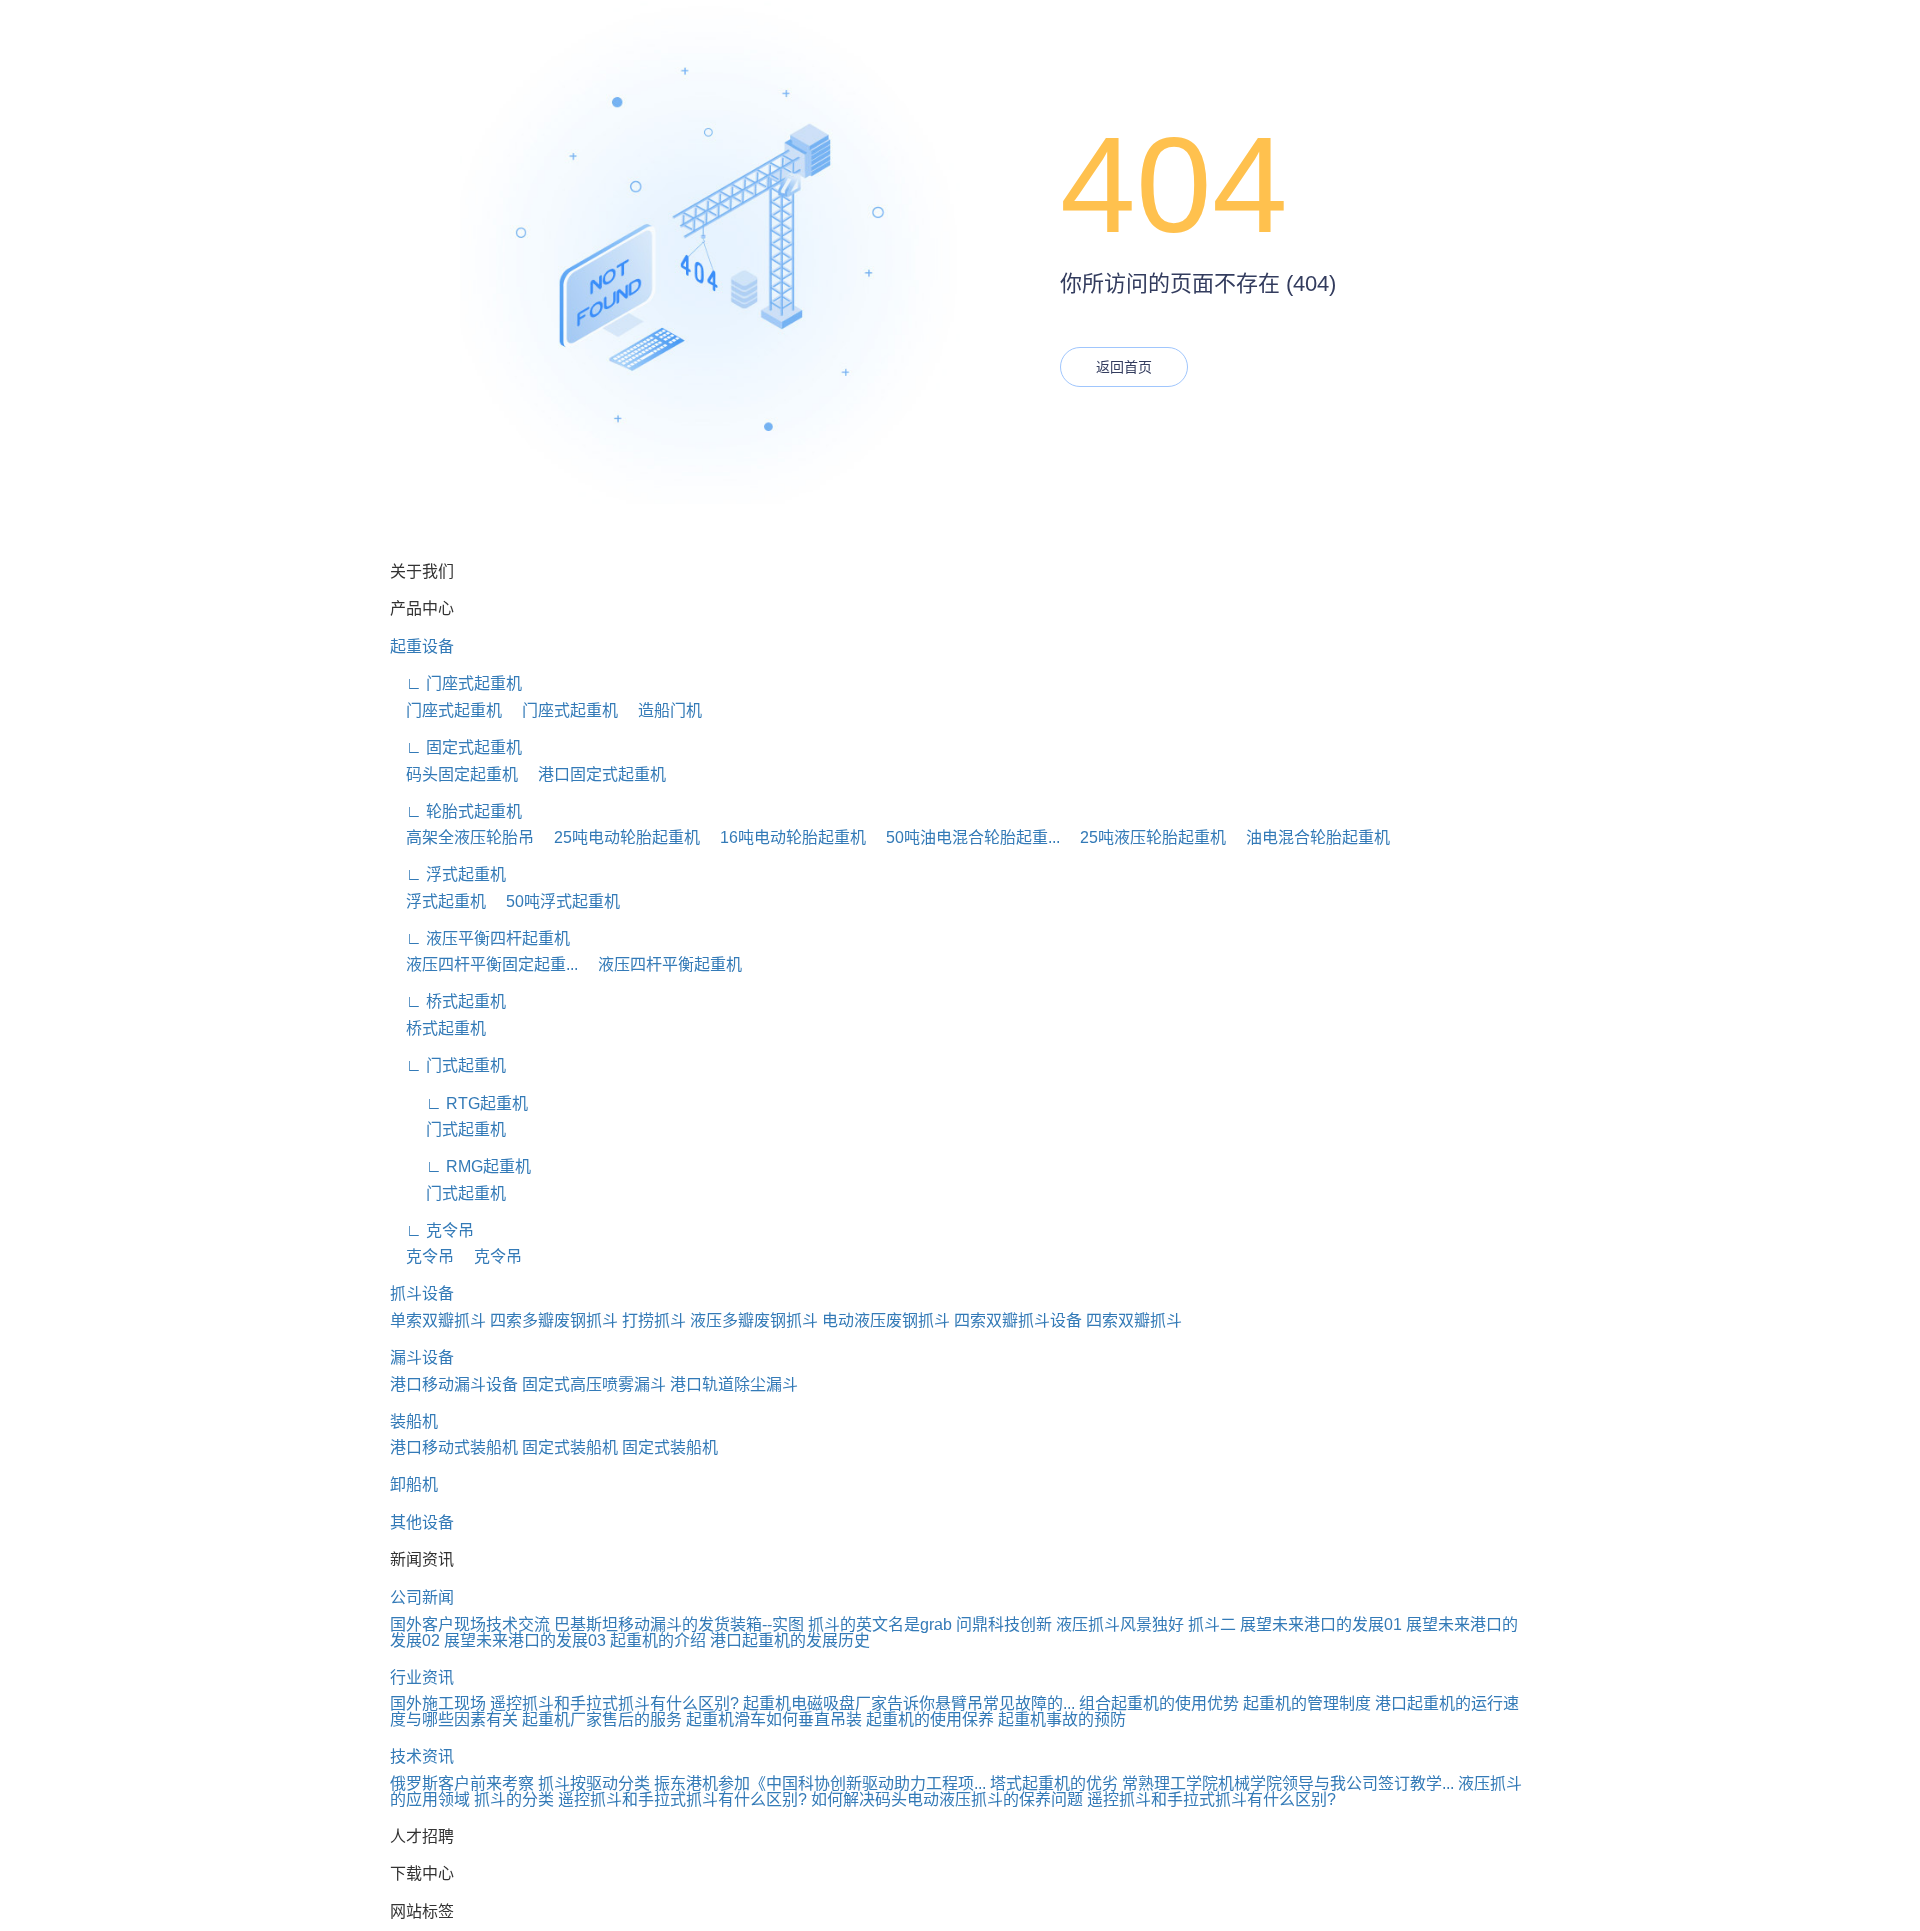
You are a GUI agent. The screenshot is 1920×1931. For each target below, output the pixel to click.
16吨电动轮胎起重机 (785, 837)
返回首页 (1124, 367)
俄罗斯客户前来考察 (462, 1783)
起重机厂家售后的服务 (602, 1719)
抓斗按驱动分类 (594, 1783)
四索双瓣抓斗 (1134, 1320)
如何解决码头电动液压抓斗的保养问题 (947, 1799)
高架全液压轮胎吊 (462, 837)
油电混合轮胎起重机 (1310, 837)
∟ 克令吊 (432, 1230)
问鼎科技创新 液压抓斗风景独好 (1070, 1624)
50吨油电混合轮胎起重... (965, 837)
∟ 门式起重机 (448, 1065)
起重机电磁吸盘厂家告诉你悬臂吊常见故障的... (909, 1703)
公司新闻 (422, 1597)
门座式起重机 (446, 710)
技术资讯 (422, 1756)
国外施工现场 (438, 1703)
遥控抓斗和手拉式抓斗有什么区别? (614, 1703)
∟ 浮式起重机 (448, 874)
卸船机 (414, 1484)
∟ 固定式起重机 (456, 747)
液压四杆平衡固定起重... (484, 964)
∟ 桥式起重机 (448, 1001)
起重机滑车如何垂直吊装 (774, 1719)
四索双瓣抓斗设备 (1018, 1320)
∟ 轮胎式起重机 (456, 811)
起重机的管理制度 (1307, 1703)
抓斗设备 (422, 1293)
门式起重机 (448, 1129)
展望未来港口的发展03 (525, 1640)
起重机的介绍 (658, 1640)
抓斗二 (1212, 1624)
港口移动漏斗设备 (454, 1384)
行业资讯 (422, 1677)
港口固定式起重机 (594, 774)
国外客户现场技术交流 (470, 1624)
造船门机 (662, 710)
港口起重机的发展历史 (790, 1640)
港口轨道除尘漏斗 (734, 1384)
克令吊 (422, 1256)
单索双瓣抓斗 (438, 1320)
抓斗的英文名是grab (880, 1624)
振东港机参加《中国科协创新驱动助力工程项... (820, 1783)
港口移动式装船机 (454, 1447)
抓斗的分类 (514, 1799)
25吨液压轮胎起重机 (1145, 837)
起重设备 (422, 646)
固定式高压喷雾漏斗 (594, 1384)
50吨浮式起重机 (555, 901)
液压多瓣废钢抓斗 (754, 1320)
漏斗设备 (422, 1357)
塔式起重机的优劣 (1054, 1783)
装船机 (414, 1421)
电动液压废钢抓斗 (886, 1320)
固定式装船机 (570, 1447)
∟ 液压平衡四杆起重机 (480, 938)
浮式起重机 (438, 901)
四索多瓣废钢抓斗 (554, 1320)
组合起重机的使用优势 (1159, 1703)
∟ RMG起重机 (460, 1166)
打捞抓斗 (654, 1320)
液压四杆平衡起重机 (662, 964)
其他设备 (422, 1522)
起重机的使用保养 (930, 1719)
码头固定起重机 (454, 774)
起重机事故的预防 (1062, 1719)
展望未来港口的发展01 (1321, 1624)
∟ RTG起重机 (459, 1103)
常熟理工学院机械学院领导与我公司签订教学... (1288, 1783)
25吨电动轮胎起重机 (619, 837)
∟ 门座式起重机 (456, 683)
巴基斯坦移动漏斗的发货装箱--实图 (679, 1624)
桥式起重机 (438, 1028)
